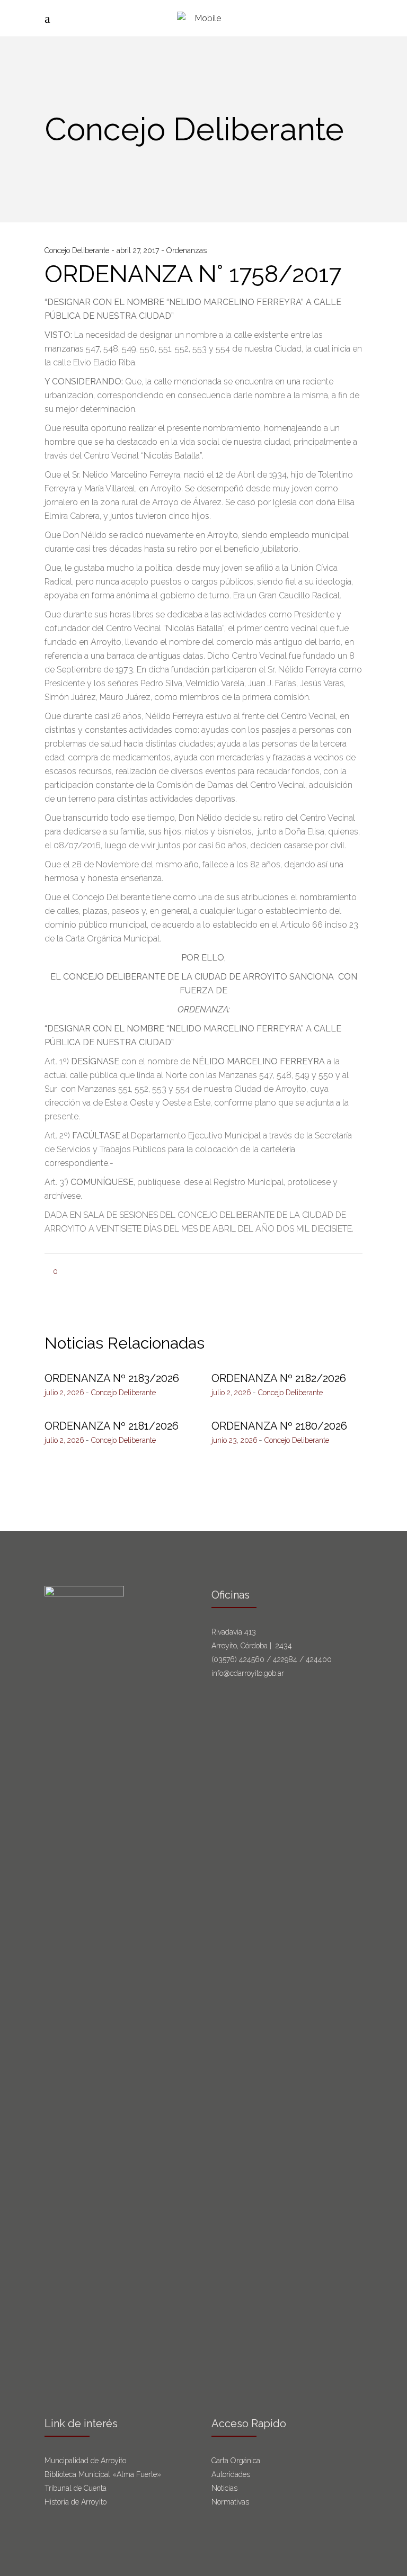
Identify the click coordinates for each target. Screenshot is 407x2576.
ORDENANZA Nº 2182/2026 (279, 1378)
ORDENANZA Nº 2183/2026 (112, 1378)
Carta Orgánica (237, 2461)
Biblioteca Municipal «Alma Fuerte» (103, 2474)
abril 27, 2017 (139, 250)
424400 (319, 1659)
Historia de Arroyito (76, 2502)
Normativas (231, 2502)
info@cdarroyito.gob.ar (248, 1673)
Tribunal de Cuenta (76, 2488)
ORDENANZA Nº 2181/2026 (112, 1426)
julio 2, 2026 (64, 1393)
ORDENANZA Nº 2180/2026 (279, 1426)
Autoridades (231, 2474)
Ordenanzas (187, 250)
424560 (252, 1659)
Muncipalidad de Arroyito (85, 2461)
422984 (285, 1659)
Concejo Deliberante (78, 250)
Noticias (224, 2488)
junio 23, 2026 (235, 1440)
